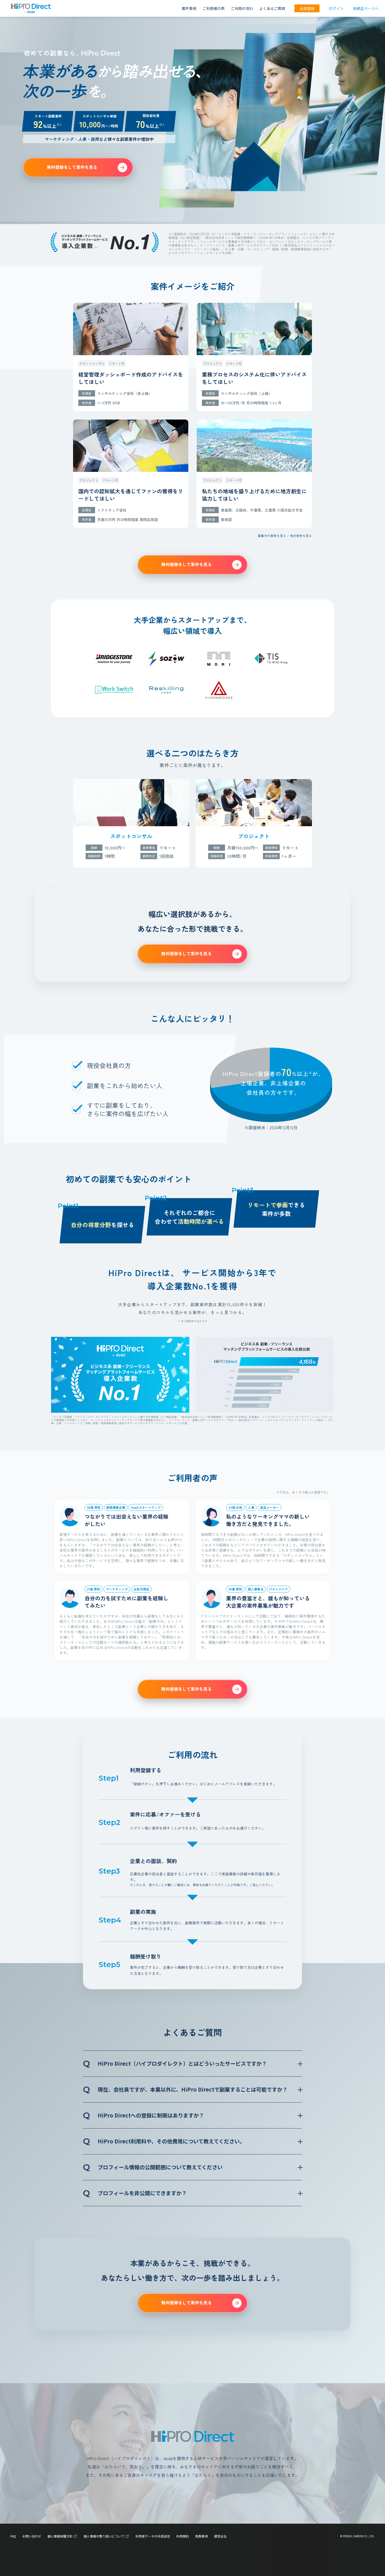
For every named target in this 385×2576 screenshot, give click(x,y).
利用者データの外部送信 (153, 2536)
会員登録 (307, 8)
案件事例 (189, 8)
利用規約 (183, 2536)
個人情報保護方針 (60, 2536)
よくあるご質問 (272, 8)
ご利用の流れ (242, 8)
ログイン (336, 8)
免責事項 (201, 2536)
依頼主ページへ (366, 8)
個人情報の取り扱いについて (104, 2536)
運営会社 (220, 2536)
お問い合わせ (32, 2536)
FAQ (13, 2536)
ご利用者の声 (214, 8)
